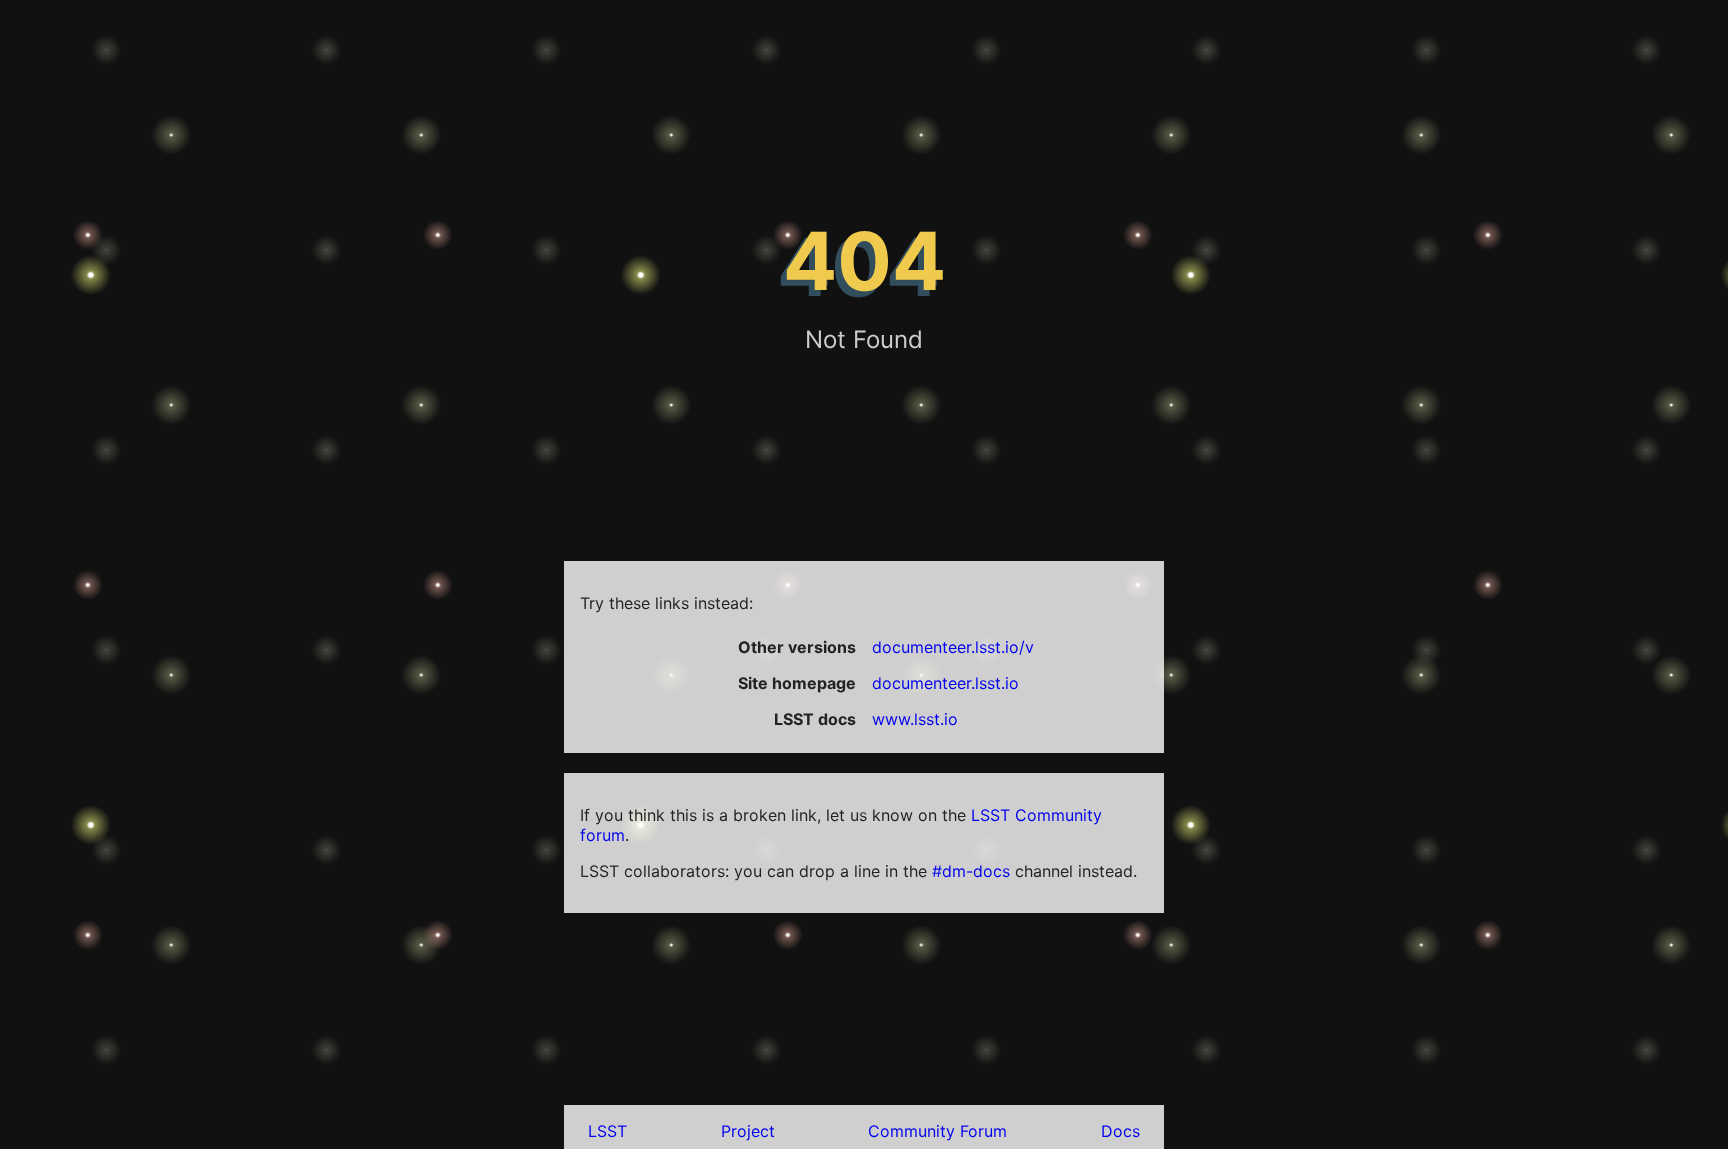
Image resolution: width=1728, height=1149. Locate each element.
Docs (1120, 1131)
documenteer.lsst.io (945, 683)
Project (748, 1131)
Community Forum (937, 1131)
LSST (607, 1131)
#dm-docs (971, 871)
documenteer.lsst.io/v (953, 647)
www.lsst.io (915, 719)
